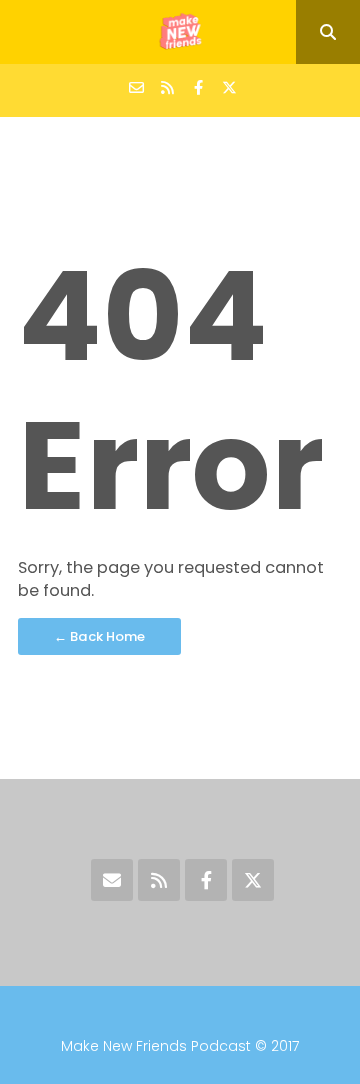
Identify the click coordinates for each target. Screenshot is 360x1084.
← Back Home (99, 636)
